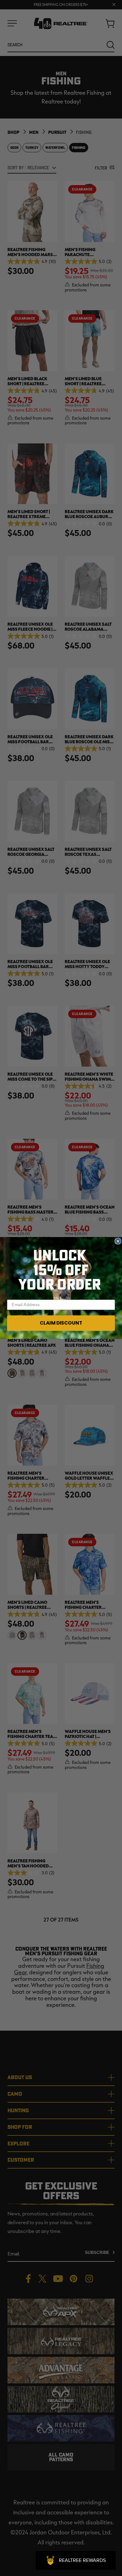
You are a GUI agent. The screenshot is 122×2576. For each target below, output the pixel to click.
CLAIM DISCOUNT (61, 1323)
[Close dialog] (118, 1241)
